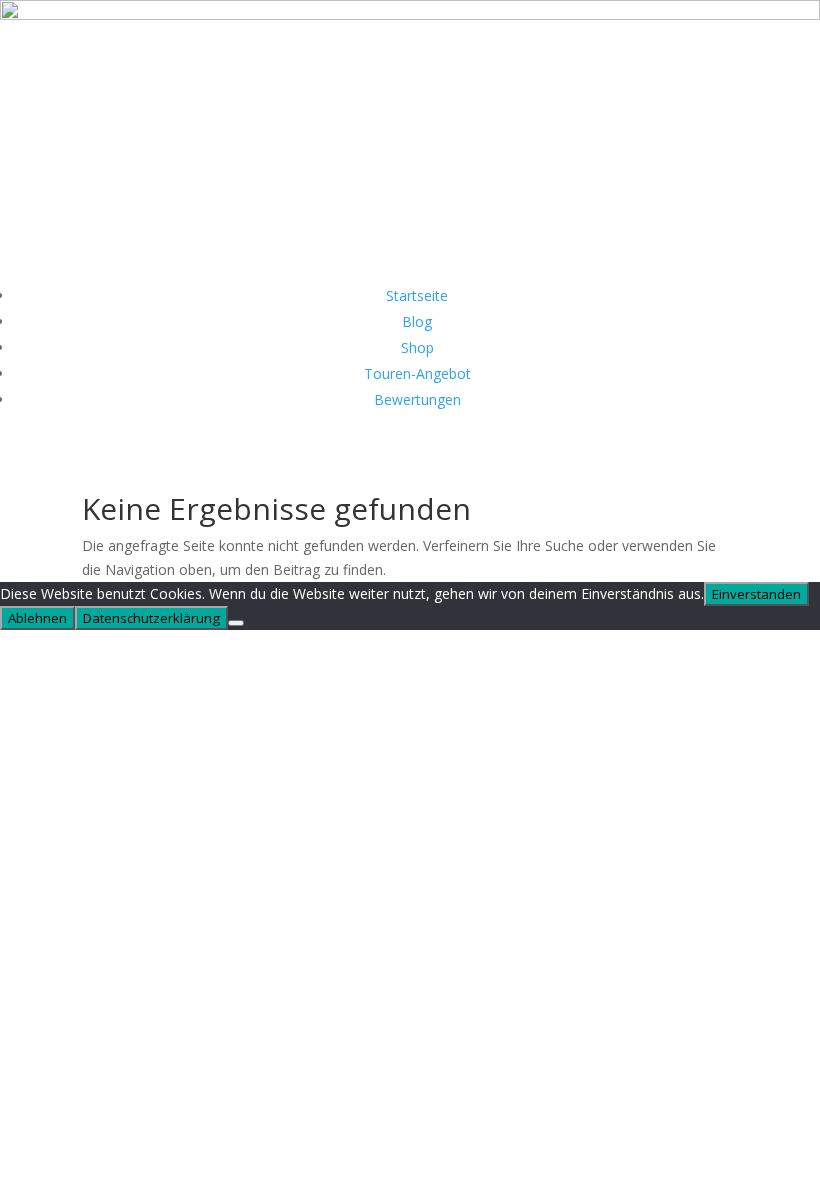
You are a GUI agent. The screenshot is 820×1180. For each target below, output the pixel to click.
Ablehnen (37, 618)
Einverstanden (756, 594)
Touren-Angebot (417, 373)
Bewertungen (417, 399)
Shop (417, 347)
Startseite (417, 295)
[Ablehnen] (236, 623)
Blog (417, 321)
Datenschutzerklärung (151, 618)
